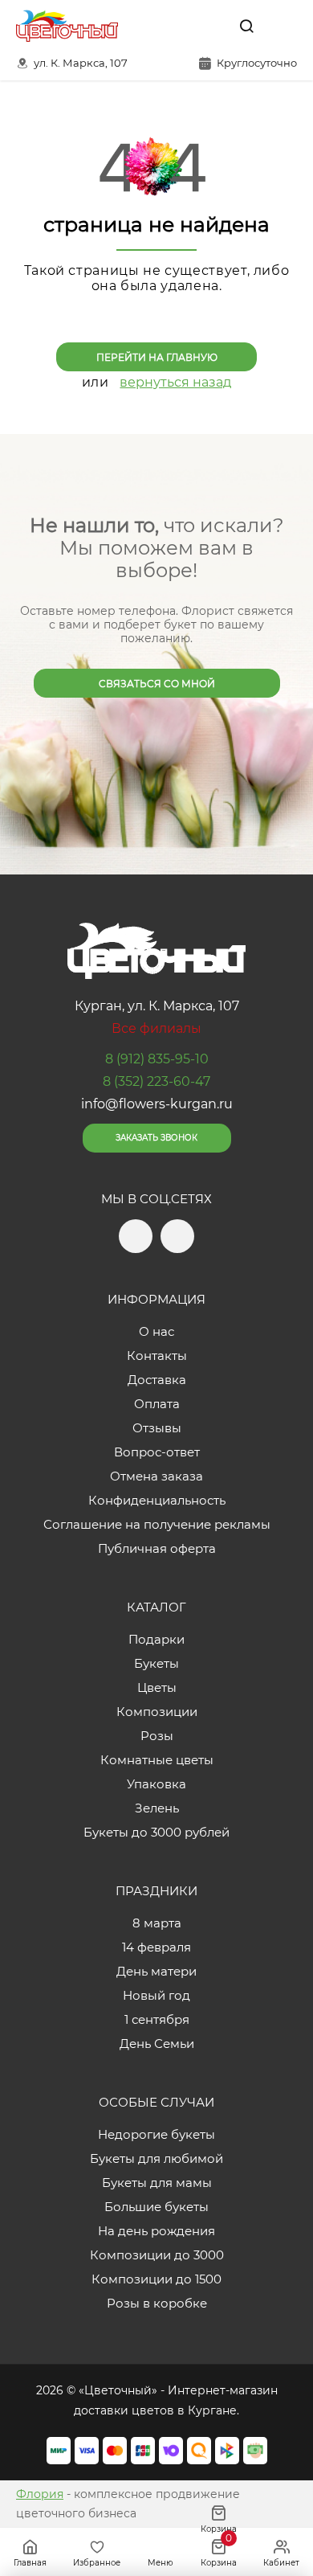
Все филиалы (156, 1028)
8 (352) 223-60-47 (156, 1081)
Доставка (157, 1380)
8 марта (157, 1923)
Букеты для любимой (156, 2158)
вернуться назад (175, 382)
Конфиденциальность (157, 1500)
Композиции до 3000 (157, 2255)
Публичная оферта (157, 1548)
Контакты (157, 1356)
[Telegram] (176, 26)
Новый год (156, 1995)
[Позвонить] (283, 26)
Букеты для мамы (157, 2183)
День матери (156, 1971)
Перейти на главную (157, 357)
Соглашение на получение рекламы (157, 1524)
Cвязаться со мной (157, 684)
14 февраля (156, 1947)
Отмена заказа (156, 1476)
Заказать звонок (156, 1138)
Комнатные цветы (157, 1760)
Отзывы (157, 1428)
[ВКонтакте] (209, 26)
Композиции (157, 1712)
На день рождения (156, 2231)
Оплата (157, 1404)
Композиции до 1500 (156, 2279)
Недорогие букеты (156, 2134)
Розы (157, 1736)
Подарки (156, 1639)
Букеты (156, 1663)
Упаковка (156, 1784)
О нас (156, 1331)
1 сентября (157, 2019)
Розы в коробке (157, 2303)
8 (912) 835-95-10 (157, 1059)
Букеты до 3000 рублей (156, 1832)
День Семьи (157, 2044)
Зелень (157, 1808)
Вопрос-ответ (157, 1452)
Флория (40, 2494)
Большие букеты (156, 2207)
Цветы (157, 1687)
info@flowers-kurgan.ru (157, 1104)
